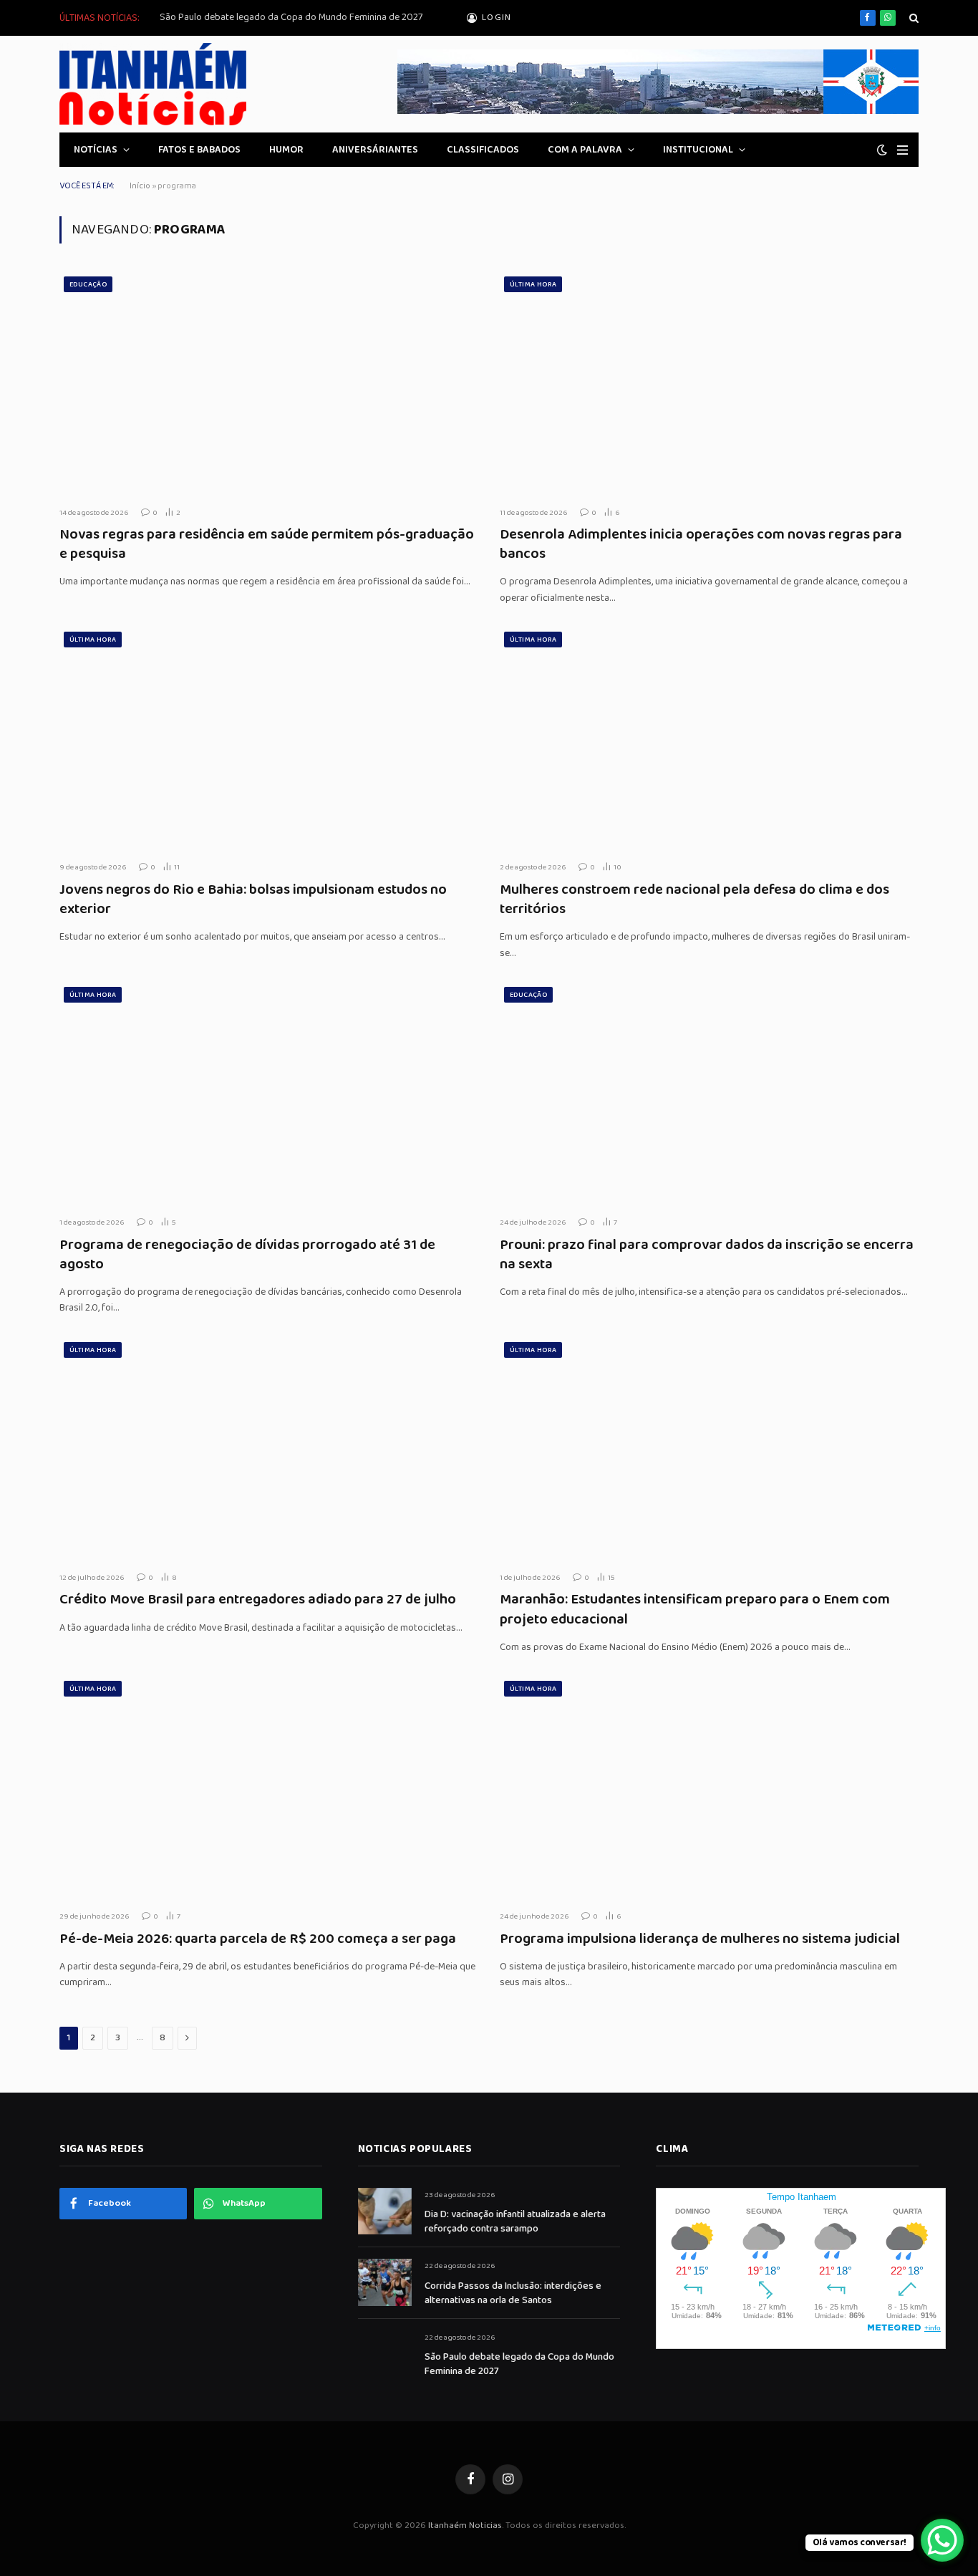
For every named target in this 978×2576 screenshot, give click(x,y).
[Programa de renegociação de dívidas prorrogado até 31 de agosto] (269, 1094)
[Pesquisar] (912, 18)
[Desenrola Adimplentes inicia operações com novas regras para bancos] (709, 383)
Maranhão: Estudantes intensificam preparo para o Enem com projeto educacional (695, 1609)
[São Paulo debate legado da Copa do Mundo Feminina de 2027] (385, 2354)
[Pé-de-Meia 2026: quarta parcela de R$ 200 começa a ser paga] (269, 1788)
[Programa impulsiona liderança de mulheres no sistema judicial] (709, 1788)
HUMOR (286, 150)
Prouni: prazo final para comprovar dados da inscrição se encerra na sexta (707, 1255)
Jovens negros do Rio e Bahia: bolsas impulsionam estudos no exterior (253, 899)
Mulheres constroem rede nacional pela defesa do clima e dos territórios (694, 899)
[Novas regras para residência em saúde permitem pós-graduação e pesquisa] (269, 383)
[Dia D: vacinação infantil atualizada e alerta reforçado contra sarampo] (385, 2211)
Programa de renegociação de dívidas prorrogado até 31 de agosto (247, 1255)
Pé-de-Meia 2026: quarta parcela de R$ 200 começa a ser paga (258, 1939)
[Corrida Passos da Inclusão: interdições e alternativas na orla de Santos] (385, 2282)
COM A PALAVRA (585, 150)
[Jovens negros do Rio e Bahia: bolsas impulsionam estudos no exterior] (269, 739)
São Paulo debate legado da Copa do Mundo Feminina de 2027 (291, 17)
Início (140, 186)
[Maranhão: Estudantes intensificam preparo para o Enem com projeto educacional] (709, 1449)
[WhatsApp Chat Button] (942, 2540)
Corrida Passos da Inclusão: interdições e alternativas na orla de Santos (513, 2293)
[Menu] (902, 150)
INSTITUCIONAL (698, 150)
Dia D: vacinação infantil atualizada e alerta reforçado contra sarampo (515, 2222)
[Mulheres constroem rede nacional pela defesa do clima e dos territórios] (709, 739)
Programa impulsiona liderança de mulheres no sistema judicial (700, 1939)
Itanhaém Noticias (465, 2526)
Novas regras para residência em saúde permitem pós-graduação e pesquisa (267, 544)
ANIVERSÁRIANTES (375, 150)
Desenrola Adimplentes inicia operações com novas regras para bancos (701, 544)
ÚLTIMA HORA (533, 284)
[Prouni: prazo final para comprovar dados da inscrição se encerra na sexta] (709, 1094)
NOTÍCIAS (96, 150)
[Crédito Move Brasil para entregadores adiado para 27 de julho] (269, 1449)
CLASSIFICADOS (483, 150)
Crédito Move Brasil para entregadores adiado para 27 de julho (258, 1600)
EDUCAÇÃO (88, 284)
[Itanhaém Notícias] (153, 84)
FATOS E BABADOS (199, 150)
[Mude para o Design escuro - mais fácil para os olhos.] (882, 150)
